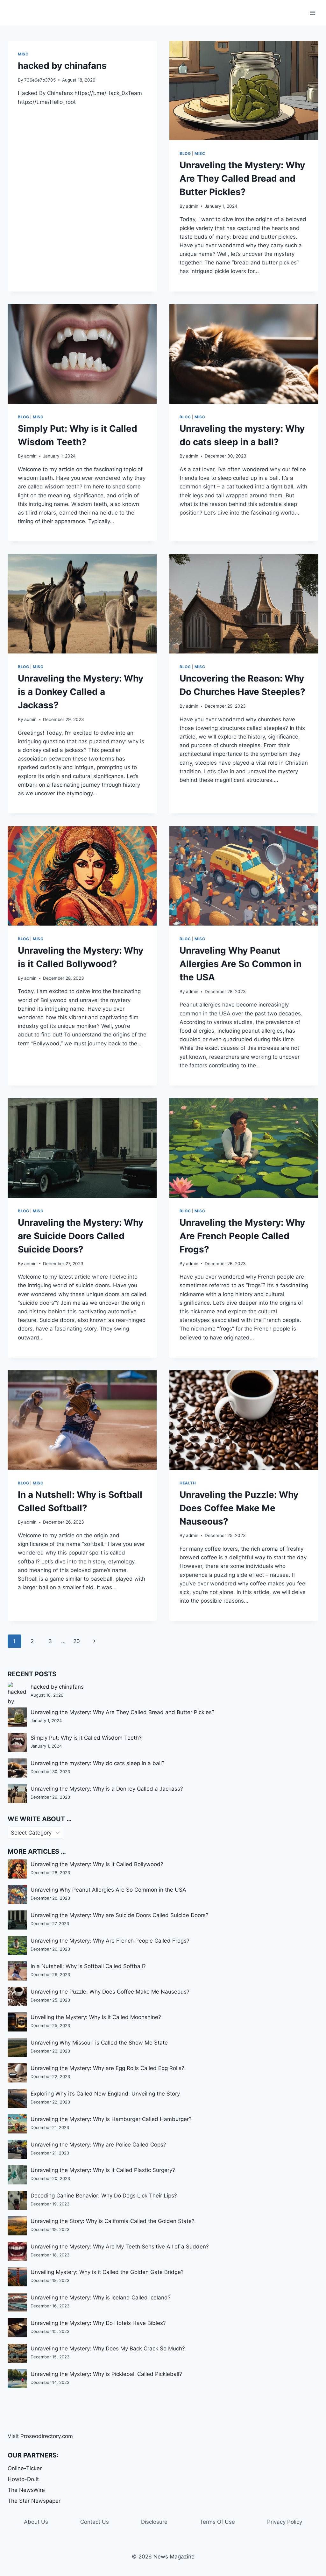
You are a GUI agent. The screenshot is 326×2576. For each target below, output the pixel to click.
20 (77, 1641)
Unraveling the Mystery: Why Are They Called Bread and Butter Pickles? (242, 178)
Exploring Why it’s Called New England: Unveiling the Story (105, 2094)
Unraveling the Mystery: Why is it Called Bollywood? (97, 1864)
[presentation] (244, 90)
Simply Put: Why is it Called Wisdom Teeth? (86, 1738)
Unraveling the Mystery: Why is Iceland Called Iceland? (101, 2298)
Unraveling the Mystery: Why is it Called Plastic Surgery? (103, 2170)
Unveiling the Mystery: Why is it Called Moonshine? (96, 2017)
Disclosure (154, 2522)
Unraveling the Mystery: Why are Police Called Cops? (98, 2145)
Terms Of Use (217, 2522)
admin (192, 206)
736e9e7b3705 (40, 80)
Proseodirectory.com (47, 2436)
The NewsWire (26, 2490)
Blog (185, 153)
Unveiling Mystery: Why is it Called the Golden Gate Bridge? (107, 2272)
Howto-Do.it (23, 2479)
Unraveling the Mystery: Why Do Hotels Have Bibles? (98, 2323)
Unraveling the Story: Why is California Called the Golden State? (113, 2221)
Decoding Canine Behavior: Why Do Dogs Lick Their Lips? (104, 2196)
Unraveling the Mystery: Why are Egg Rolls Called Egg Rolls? (107, 2068)
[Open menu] (312, 13)
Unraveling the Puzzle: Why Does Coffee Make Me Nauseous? (239, 1508)
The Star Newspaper (34, 2501)
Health (188, 1483)
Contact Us (95, 2522)
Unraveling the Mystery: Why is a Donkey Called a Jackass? (81, 692)
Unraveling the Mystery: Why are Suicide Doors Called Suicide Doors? (81, 1236)
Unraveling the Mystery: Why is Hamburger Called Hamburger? (111, 2119)
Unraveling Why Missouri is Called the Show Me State (99, 2043)
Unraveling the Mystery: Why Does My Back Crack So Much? (108, 2349)
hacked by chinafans (62, 66)
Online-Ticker (25, 2468)
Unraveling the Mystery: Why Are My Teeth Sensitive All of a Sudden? (120, 2247)
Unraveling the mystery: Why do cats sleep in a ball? (98, 1763)
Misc (23, 54)
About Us (36, 2522)
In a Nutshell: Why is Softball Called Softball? (88, 1966)
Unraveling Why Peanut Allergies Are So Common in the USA (241, 964)
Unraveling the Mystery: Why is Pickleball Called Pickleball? (106, 2374)
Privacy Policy (285, 2522)
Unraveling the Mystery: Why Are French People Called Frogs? (242, 1236)
